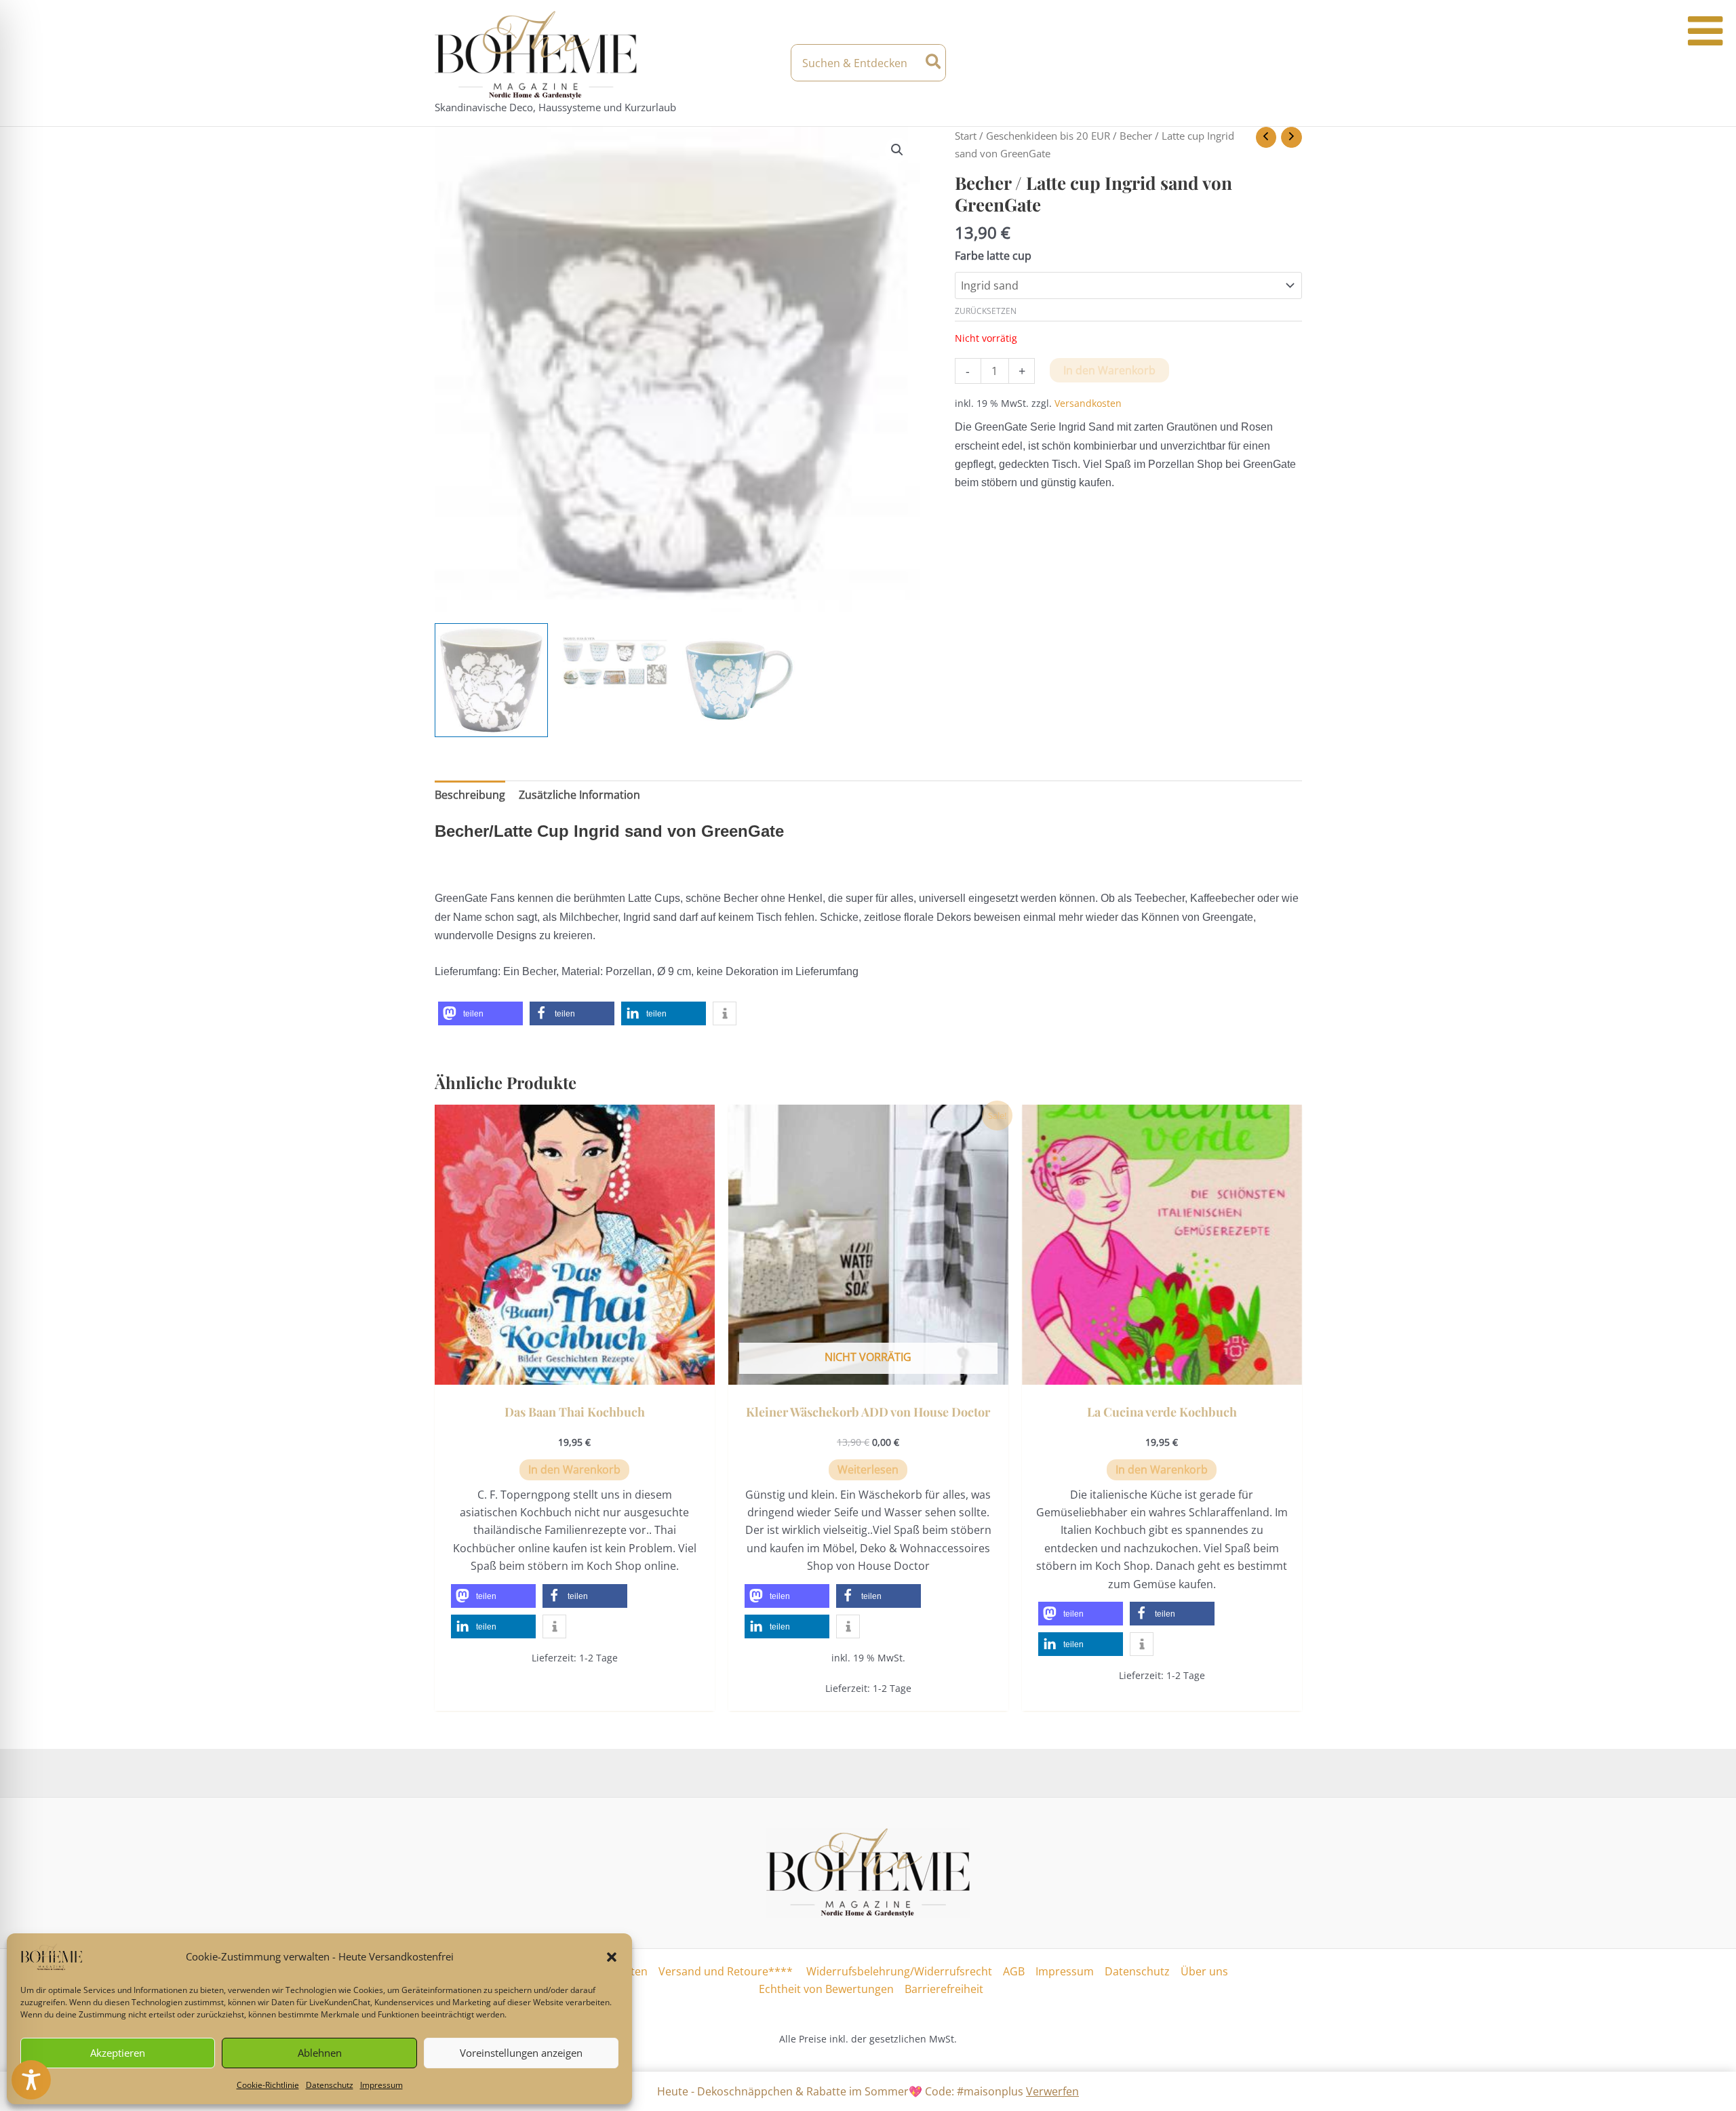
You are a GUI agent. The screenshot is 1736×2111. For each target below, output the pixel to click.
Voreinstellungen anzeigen (521, 2053)
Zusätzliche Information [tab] (579, 795)
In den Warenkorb (1109, 370)
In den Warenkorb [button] (574, 1469)
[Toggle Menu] (1705, 31)
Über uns (1204, 1971)
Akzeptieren (118, 2053)
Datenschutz (330, 2085)
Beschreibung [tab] (470, 795)
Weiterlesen (868, 1469)
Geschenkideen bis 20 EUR (1048, 136)
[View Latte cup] (492, 680)
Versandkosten (1088, 403)
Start (966, 136)
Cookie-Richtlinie (268, 2085)
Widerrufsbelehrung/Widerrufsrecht (898, 1971)
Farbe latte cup (993, 256)
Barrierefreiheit (944, 1989)
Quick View (575, 1372)
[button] (612, 1957)
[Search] (934, 63)
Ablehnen (320, 2053)
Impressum (381, 2085)
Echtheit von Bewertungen (826, 1989)
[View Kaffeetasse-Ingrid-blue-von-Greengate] (739, 680)
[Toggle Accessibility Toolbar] (31, 2080)
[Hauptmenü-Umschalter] (1290, 63)
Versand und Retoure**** (726, 1971)
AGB (1014, 1971)
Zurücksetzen (986, 311)
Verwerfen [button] (1052, 2091)
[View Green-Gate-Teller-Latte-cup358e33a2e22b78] (615, 659)
